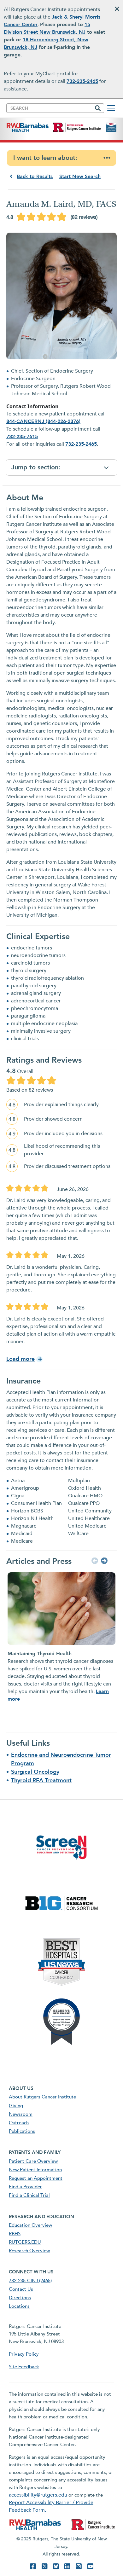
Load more (20, 1359)
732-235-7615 (22, 437)
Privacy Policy (24, 2354)
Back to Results (35, 177)
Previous (94, 1561)
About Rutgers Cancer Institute (42, 2097)
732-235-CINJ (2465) (30, 2281)
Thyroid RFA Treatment (41, 1781)
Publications (22, 2131)
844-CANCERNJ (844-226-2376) (43, 421)
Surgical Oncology (35, 1772)
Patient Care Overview (33, 2161)
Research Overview (29, 2251)
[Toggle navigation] (111, 108)
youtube (90, 2566)
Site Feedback (24, 2367)
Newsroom (21, 2114)
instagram (79, 2566)
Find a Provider (25, 2187)
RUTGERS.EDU (25, 2242)
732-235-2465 (82, 81)
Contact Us (21, 2289)
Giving (16, 2106)
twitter (44, 2566)
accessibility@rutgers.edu (38, 2495)
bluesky (56, 2566)
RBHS (15, 2234)
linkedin (67, 2566)
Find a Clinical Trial (29, 2195)
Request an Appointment (36, 2178)
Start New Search (80, 177)
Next (103, 1561)
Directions (20, 2298)
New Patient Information (35, 2170)
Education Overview (30, 2225)
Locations (19, 2306)
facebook (33, 2566)
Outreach (19, 2123)
